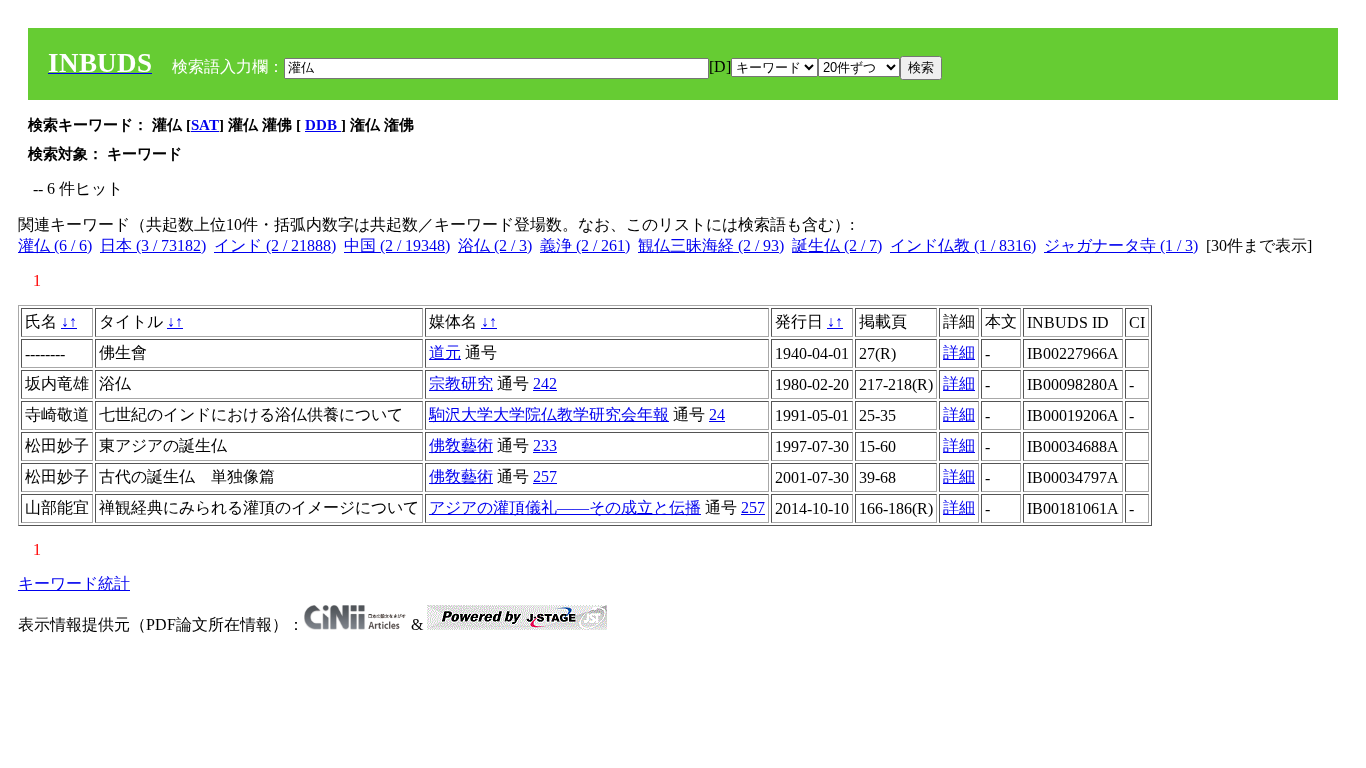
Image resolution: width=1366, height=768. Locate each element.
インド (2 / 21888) (275, 245)
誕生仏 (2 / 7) (837, 245)
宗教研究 (461, 383)
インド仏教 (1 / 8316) (963, 245)
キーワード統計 (74, 583)
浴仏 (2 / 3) (495, 245)
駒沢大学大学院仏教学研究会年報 (549, 414)
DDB (323, 125)
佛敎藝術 (461, 445)
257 (545, 476)
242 (545, 383)
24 (717, 414)
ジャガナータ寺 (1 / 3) (1121, 245)
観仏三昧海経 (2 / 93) (711, 245)
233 (545, 445)
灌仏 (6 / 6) (55, 245)
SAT (205, 125)
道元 (445, 352)
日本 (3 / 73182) (153, 245)
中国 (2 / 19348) (397, 245)
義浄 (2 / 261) (585, 245)
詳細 (959, 352)
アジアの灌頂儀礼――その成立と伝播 (565, 507)
